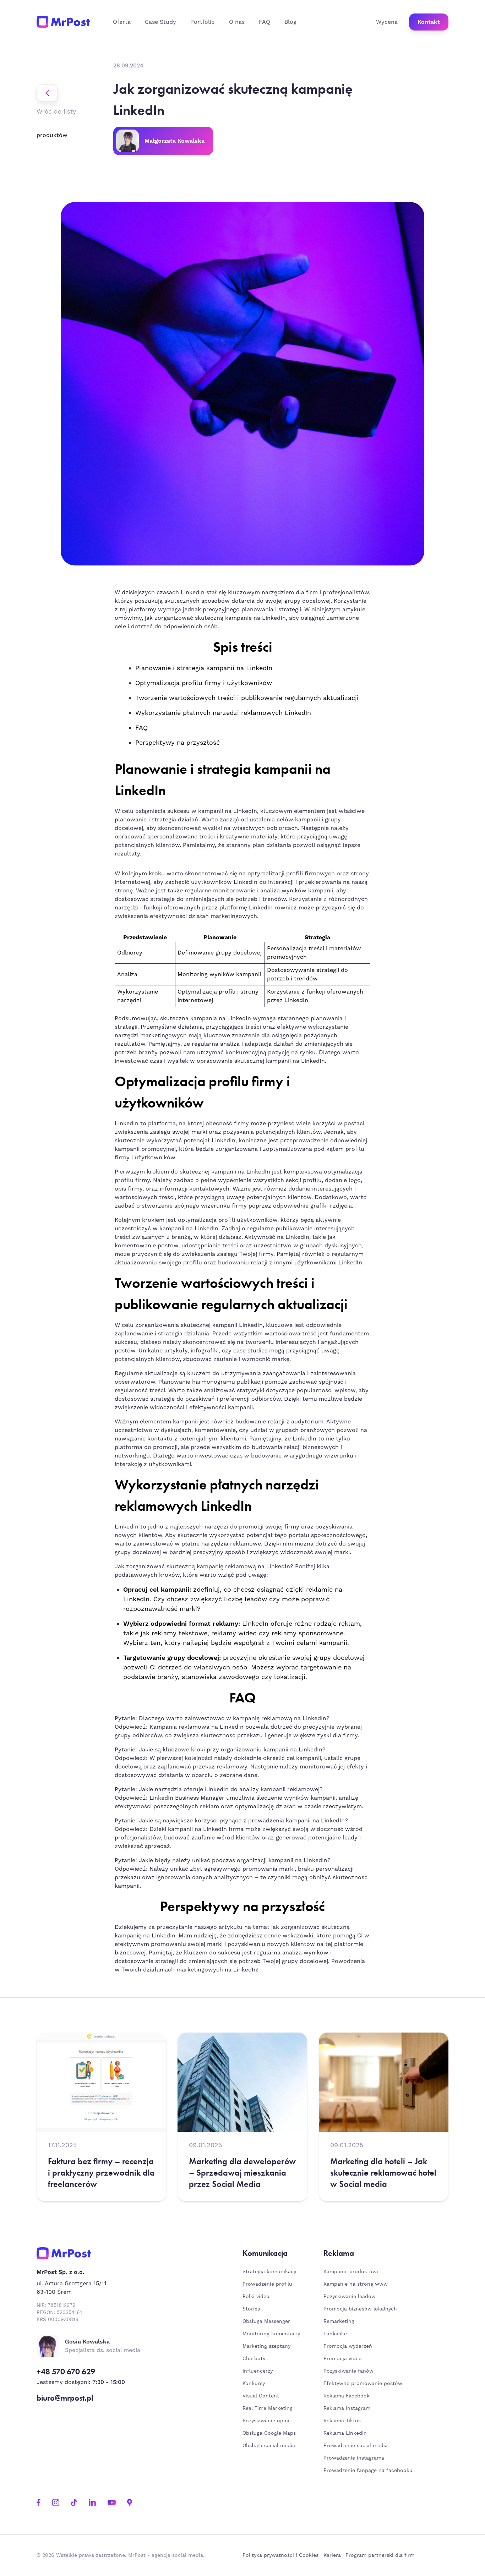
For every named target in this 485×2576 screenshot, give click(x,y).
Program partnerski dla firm (380, 2555)
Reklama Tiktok (342, 2421)
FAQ (265, 22)
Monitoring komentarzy (271, 2334)
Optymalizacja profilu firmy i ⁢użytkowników (204, 683)
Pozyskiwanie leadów (350, 2297)
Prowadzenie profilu (267, 2284)
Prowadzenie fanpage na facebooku (369, 2471)
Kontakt (429, 22)
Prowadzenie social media (357, 2446)
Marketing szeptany (266, 2346)
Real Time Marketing (268, 2408)
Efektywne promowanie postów (363, 2384)
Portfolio (203, 22)
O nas (237, 22)
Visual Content (261, 2396)
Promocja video (343, 2359)
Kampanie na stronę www (356, 2284)
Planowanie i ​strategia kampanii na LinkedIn (204, 668)
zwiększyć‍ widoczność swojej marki (300, 1552)
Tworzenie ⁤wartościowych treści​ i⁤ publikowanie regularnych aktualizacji (247, 698)
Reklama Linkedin (345, 2433)
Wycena (387, 22)
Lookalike (335, 2334)
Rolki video (256, 2297)
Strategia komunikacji (269, 2272)
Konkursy (254, 2384)
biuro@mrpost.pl (65, 2398)
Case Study (160, 22)
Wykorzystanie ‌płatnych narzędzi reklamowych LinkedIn (223, 713)
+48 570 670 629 (66, 2372)
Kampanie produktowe (352, 2272)
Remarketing (339, 2321)
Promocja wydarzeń (348, 2346)
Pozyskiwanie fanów (348, 2371)
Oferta (122, 22)
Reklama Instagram (347, 2408)
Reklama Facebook (347, 2396)
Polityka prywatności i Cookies (280, 2555)
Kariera (332, 2555)
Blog (290, 22)
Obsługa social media (269, 2446)
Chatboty (254, 2359)
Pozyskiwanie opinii (267, 2421)
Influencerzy (258, 2371)
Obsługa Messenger (266, 2321)
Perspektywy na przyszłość (178, 743)
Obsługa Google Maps (269, 2433)
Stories (251, 2309)
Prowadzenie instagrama (355, 2458)
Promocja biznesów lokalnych (360, 2309)
